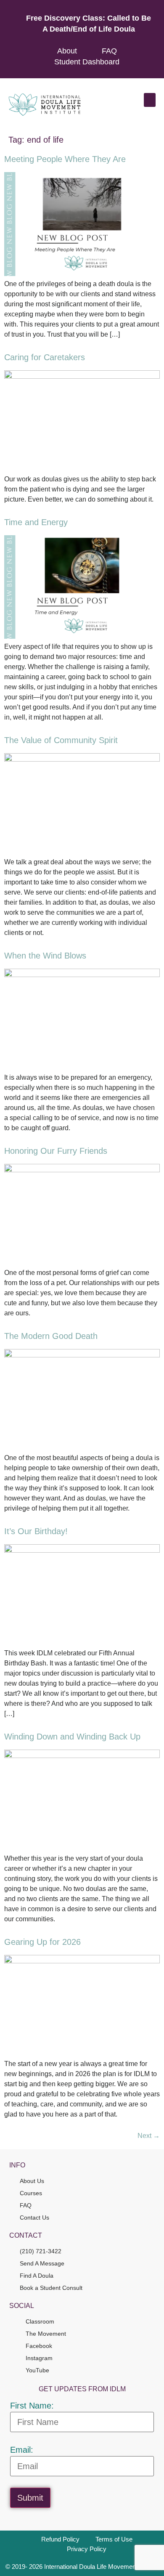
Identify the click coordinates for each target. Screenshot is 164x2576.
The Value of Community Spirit (61, 740)
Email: (22, 2450)
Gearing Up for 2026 (42, 1942)
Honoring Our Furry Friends (56, 1151)
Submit (30, 2498)
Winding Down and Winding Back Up (72, 1737)
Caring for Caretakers (45, 357)
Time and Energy (36, 522)
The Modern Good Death (51, 1336)
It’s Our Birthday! (36, 1531)
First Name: (32, 2406)
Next (149, 2136)
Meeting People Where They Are (65, 159)
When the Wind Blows (45, 956)
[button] (150, 100)
